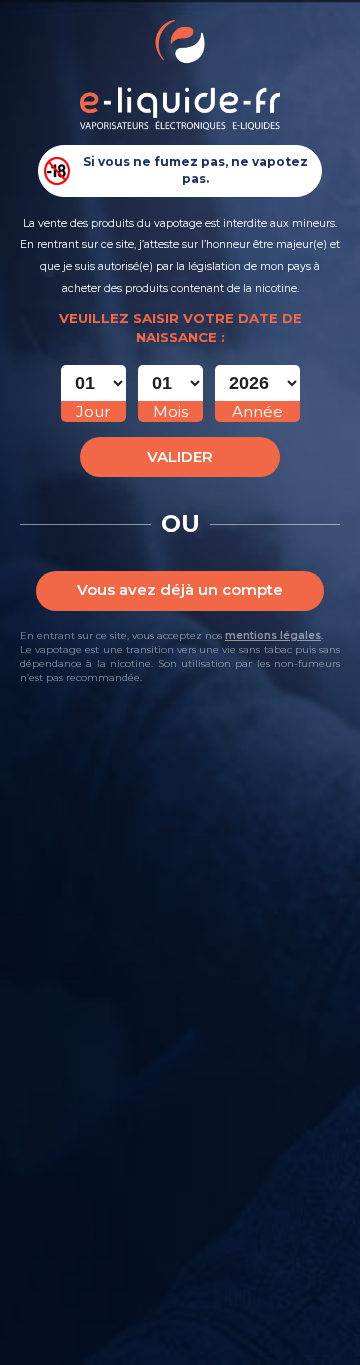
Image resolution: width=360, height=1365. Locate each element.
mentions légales (273, 635)
